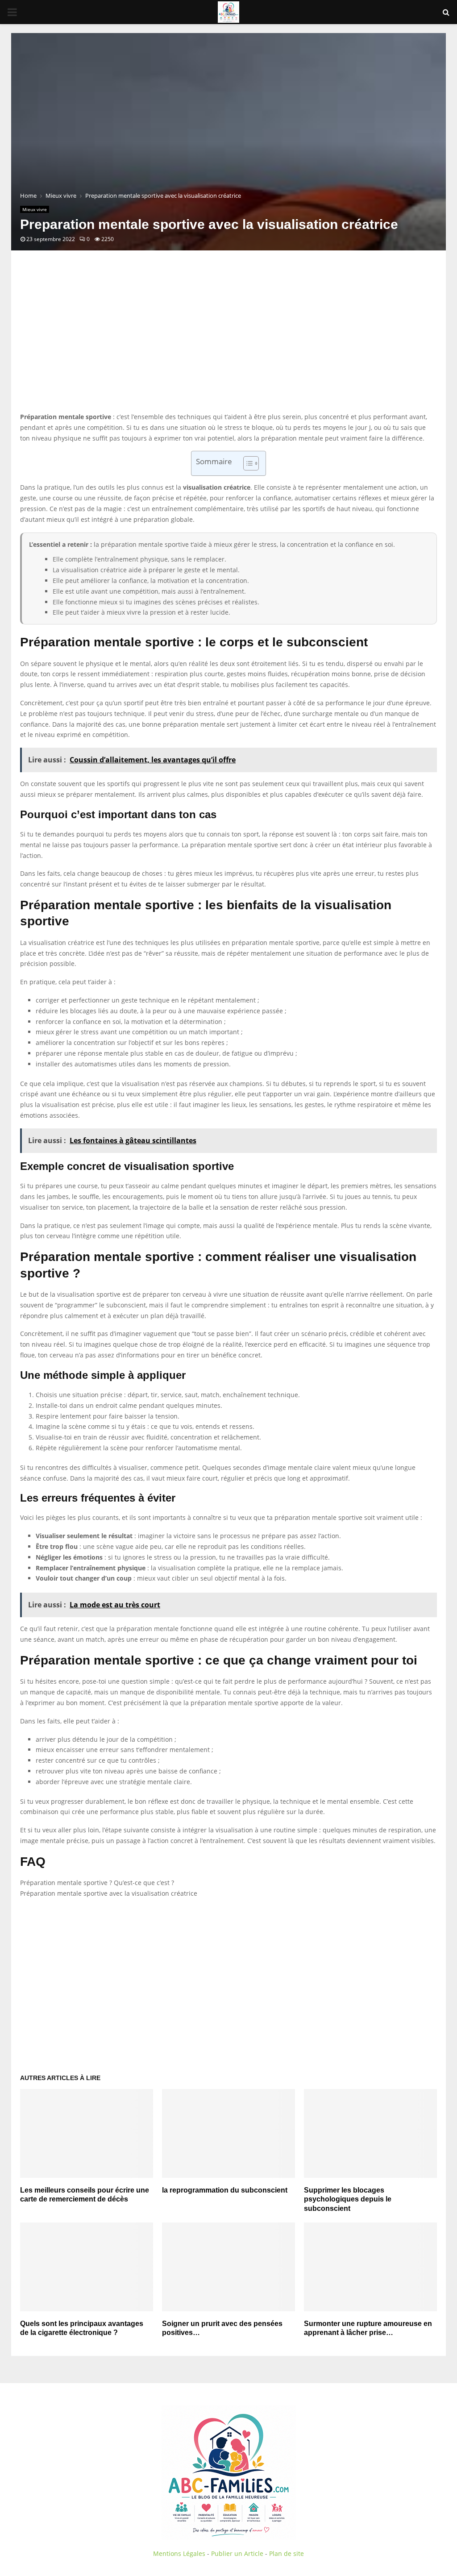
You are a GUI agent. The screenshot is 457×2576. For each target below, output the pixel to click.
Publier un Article (237, 2553)
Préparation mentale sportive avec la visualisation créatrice (109, 1893)
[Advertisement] (228, 340)
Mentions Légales (179, 2553)
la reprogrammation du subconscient (225, 2190)
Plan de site (287, 2553)
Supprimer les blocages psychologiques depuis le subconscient (348, 2199)
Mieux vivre (35, 209)
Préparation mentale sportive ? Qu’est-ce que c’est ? (97, 1883)
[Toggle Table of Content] (247, 463)
